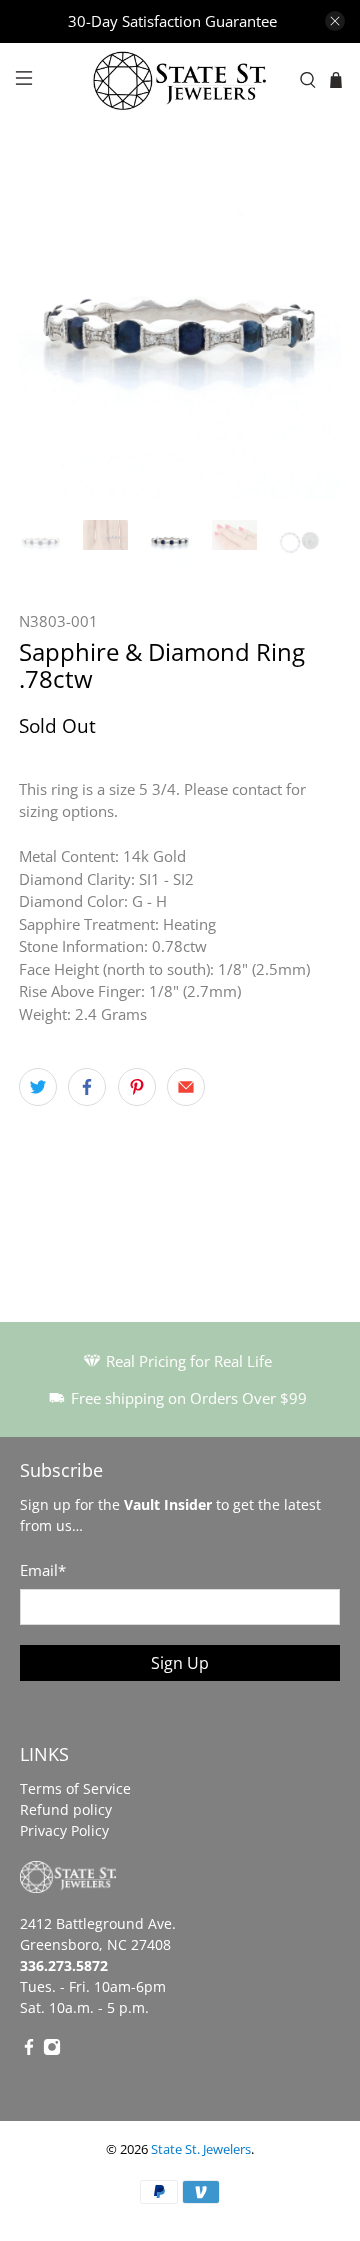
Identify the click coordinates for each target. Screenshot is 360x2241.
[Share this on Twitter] (38, 1087)
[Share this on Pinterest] (137, 1087)
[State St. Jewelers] (180, 81)
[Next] (309, 339)
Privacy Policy (64, 1830)
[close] (335, 21)
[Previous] (51, 339)
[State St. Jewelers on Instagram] (52, 2050)
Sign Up (180, 1663)
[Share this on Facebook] (87, 1087)
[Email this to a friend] (186, 1087)
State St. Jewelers (201, 2149)
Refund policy (66, 1809)
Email (43, 1570)
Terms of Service (75, 1788)
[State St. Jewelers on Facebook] (29, 2050)
